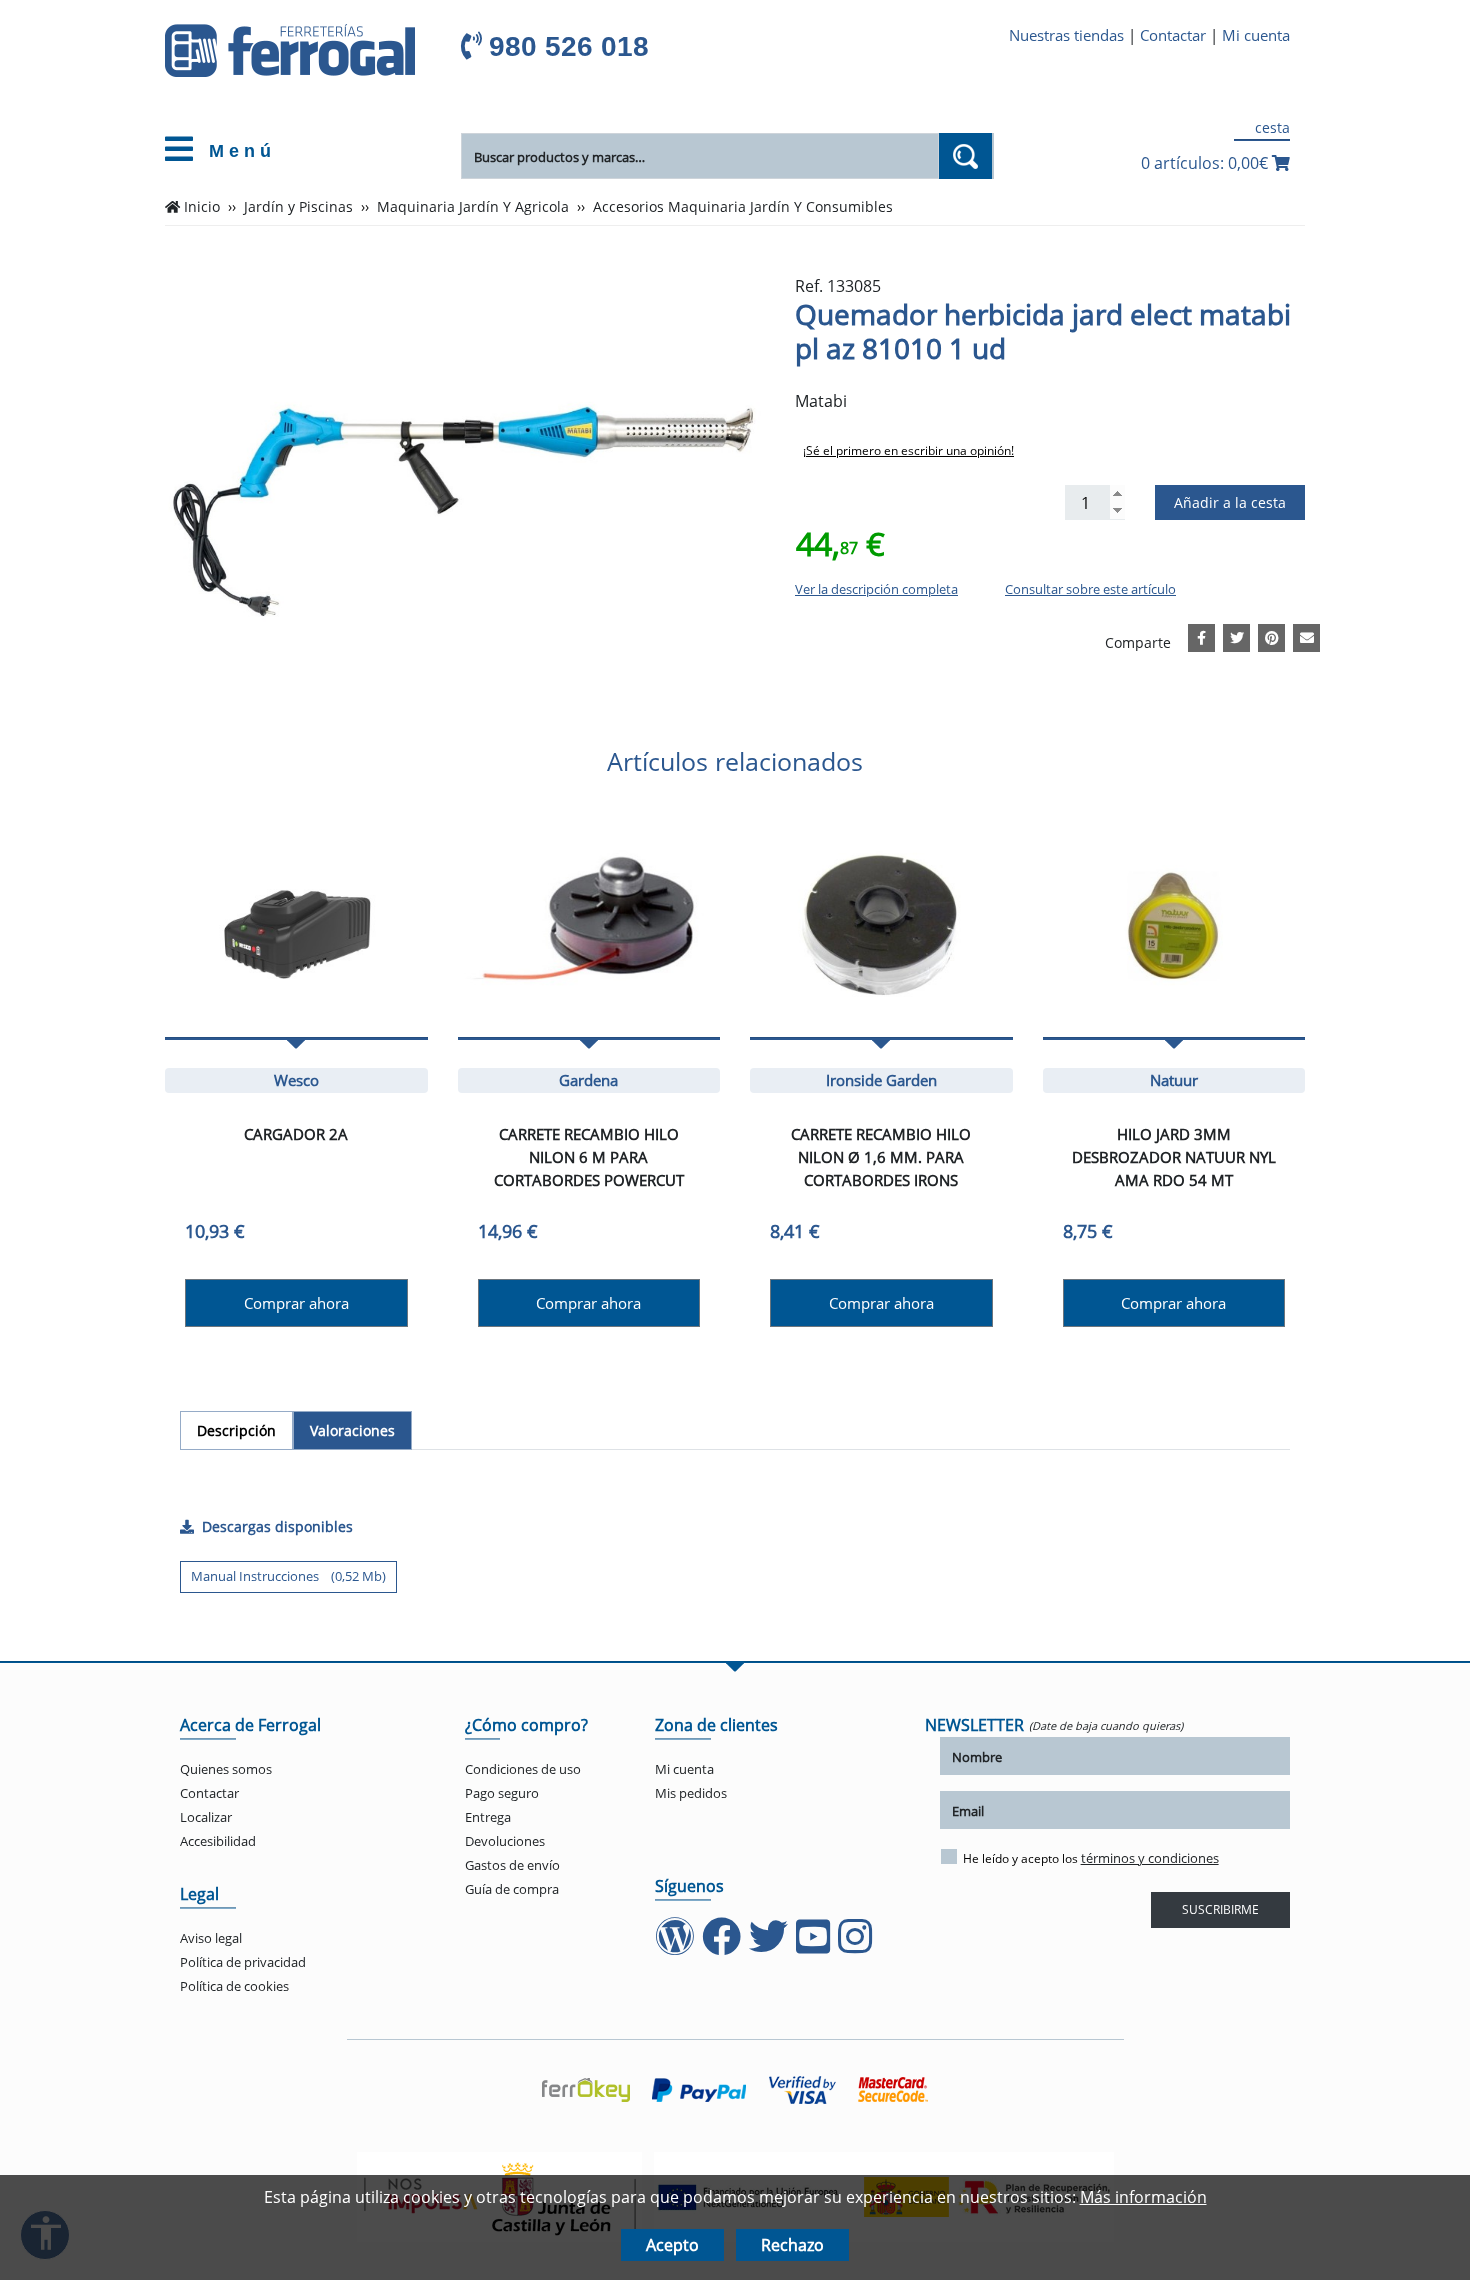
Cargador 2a (296, 1134)
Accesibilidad (218, 1841)
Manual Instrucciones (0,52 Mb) (288, 1576)
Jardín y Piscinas (298, 207)
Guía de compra (512, 1889)
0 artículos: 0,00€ (1206, 163)
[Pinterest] (1272, 634)
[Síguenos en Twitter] (770, 1946)
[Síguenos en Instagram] (857, 1946)
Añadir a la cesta (1230, 502)
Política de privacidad (243, 1962)
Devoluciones (505, 1841)
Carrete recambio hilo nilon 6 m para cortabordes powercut (589, 1157)
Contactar (1173, 35)
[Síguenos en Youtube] (815, 1946)
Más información (1143, 2197)
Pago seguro (502, 1793)
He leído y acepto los (1091, 1858)
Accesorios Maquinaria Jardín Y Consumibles (743, 207)
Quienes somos (226, 1769)
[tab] (236, 1430)
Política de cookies (234, 1986)
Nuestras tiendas (1066, 35)
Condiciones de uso (523, 1769)
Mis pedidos (691, 1793)
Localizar (206, 1817)
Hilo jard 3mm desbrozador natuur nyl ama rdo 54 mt (1174, 1157)
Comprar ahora (296, 1303)
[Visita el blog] (676, 1946)
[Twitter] (1237, 634)
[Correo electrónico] (1307, 634)
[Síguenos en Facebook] (723, 1946)
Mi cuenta (1256, 35)
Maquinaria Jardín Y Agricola (473, 207)
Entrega (488, 1817)
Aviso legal (211, 1938)
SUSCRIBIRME (1220, 1909)
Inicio (202, 207)
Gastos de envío (512, 1865)
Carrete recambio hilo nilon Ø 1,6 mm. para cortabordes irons (881, 1157)
